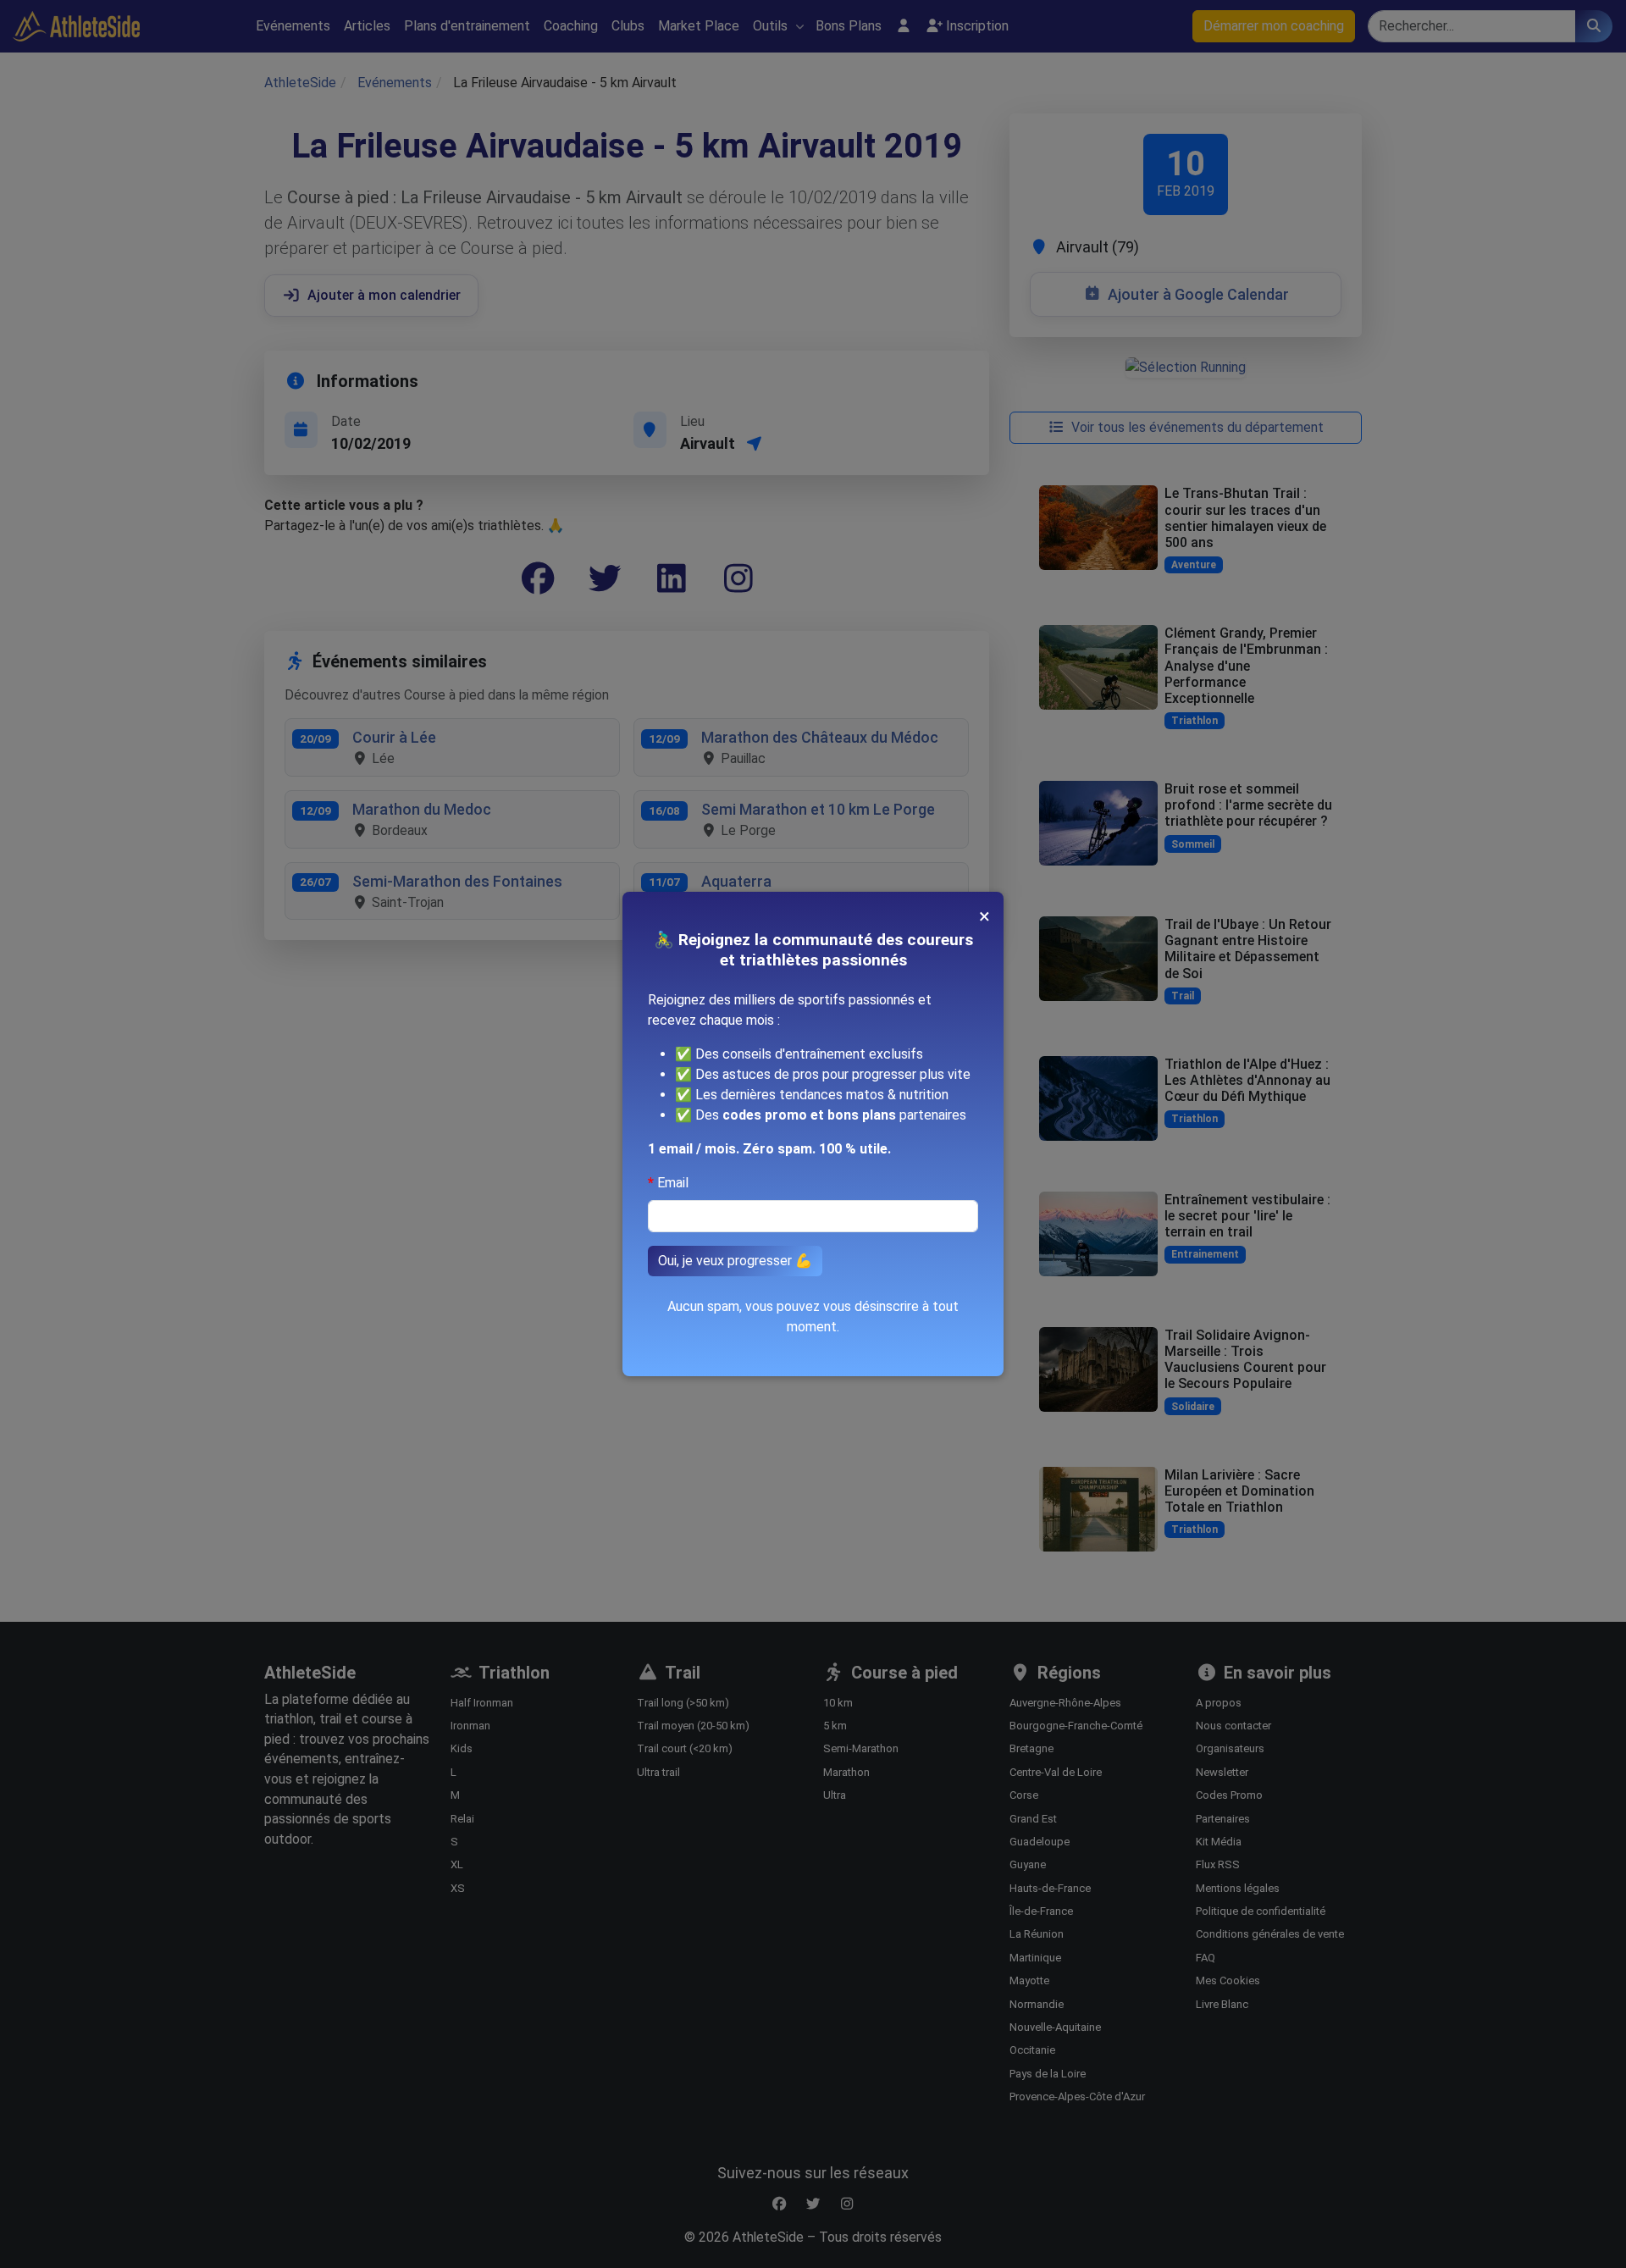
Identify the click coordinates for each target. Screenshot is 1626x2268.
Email (673, 1183)
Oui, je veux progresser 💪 (735, 1261)
